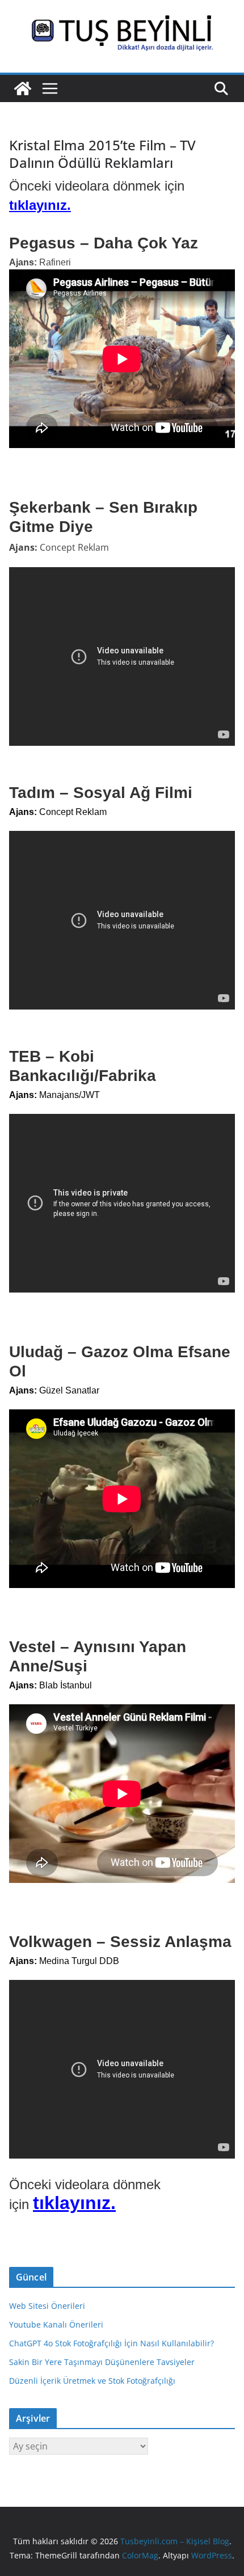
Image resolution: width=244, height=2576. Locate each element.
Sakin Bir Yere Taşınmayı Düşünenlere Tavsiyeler (102, 2362)
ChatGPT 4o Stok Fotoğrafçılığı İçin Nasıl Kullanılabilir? (112, 2343)
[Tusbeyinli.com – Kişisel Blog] (23, 88)
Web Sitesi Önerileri (47, 2306)
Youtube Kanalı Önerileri (56, 2324)
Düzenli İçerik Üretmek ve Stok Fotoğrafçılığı (92, 2381)
